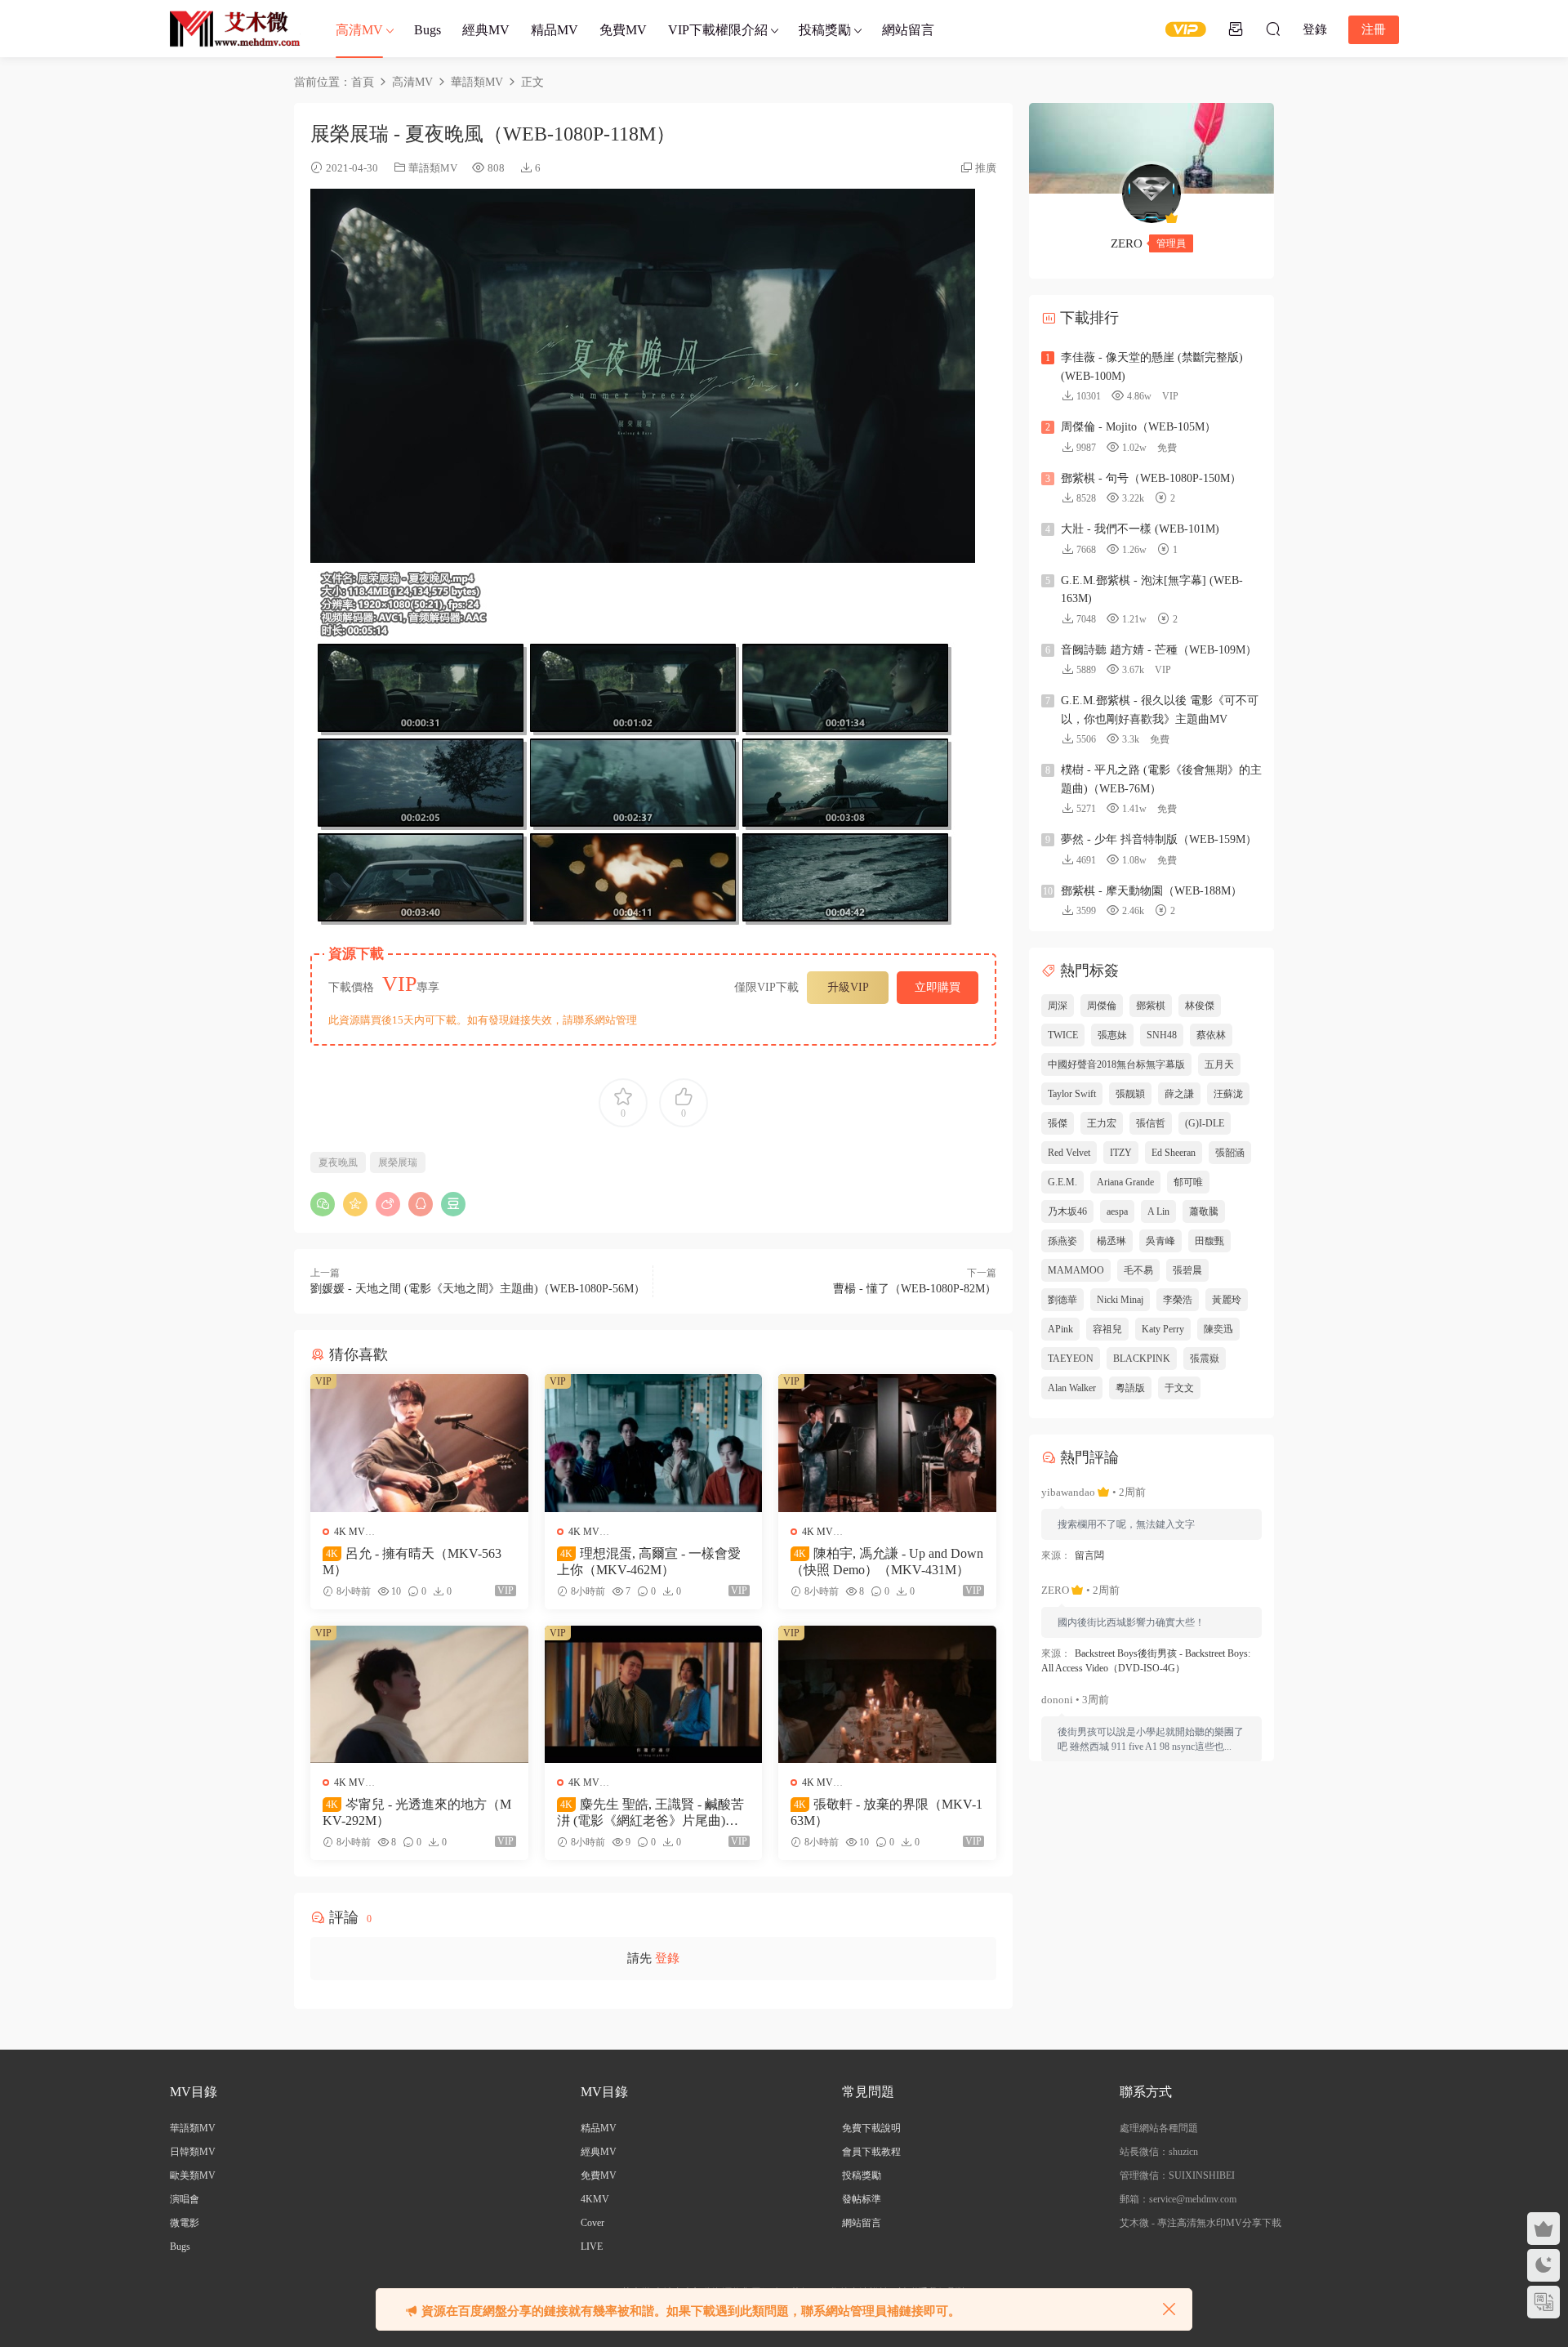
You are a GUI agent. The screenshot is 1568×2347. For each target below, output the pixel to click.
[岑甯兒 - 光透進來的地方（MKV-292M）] (419, 1694)
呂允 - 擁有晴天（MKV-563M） (412, 1562)
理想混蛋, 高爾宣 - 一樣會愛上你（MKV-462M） (649, 1562)
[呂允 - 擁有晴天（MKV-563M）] (419, 1443)
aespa (1117, 1211)
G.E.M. (1062, 1182)
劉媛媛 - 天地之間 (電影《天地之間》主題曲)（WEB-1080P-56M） (478, 1289)
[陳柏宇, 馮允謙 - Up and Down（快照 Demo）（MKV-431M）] (887, 1443)
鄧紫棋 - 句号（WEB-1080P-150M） (1151, 478)
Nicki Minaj (1120, 1300)
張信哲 (1151, 1123)
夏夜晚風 (338, 1162)
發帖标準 (862, 2199)
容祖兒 (1107, 1329)
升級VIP (848, 987)
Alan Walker (1072, 1388)
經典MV (486, 30)
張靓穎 (1130, 1094)
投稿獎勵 (825, 30)
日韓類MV (193, 2152)
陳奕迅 (1218, 1329)
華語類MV (433, 168)
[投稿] (1236, 29)
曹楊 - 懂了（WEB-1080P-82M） (915, 1289)
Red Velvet (1069, 1153)
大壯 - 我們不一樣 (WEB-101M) (1140, 529)
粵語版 (1130, 1388)
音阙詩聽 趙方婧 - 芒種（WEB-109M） (1159, 650)
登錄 (667, 1958)
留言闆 (1089, 1555)
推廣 (986, 168)
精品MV (555, 30)
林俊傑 (1200, 1006)
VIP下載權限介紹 (718, 30)
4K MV (350, 1532)
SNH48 (1162, 1035)
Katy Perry (1163, 1329)
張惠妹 (1112, 1035)
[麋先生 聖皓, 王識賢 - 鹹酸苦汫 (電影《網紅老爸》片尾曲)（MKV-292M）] (654, 1694)
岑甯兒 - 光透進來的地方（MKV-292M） (417, 1812)
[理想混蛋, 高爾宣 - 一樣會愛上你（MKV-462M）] (654, 1443)
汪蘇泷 (1228, 1094)
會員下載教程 (871, 2152)
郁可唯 (1188, 1182)
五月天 (1219, 1064)
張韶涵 (1230, 1153)
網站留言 (908, 30)
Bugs (428, 30)
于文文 (1179, 1388)
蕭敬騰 (1204, 1211)
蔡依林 (1211, 1035)
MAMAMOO (1076, 1270)
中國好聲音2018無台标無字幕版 (1116, 1064)
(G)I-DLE (1205, 1123)
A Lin (1158, 1211)
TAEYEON (1071, 1359)
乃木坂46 (1067, 1211)
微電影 (185, 2223)
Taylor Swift (1072, 1094)
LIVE (592, 2247)
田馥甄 (1209, 1241)
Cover (592, 2223)
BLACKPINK (1142, 1359)
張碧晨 (1187, 1270)
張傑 (1058, 1123)
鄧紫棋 (1151, 1006)
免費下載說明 (871, 2128)
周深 (1058, 1006)
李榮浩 (1178, 1300)
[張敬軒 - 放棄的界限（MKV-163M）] (887, 1694)
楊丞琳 (1111, 1241)
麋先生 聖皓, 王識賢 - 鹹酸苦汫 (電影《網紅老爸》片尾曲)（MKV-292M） (653, 1813)
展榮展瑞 (398, 1162)
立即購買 (938, 987)
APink (1060, 1329)
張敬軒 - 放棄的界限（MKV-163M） (886, 1812)
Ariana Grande (1125, 1182)
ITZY (1121, 1153)
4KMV (595, 2199)
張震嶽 (1205, 1359)
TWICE (1063, 1035)
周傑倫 (1102, 1006)
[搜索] (1273, 29)
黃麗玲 (1227, 1300)
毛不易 (1138, 1270)
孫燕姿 (1062, 1241)
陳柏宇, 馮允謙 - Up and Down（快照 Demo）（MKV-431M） (887, 1562)
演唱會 (185, 2199)
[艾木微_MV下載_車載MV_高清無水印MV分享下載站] (235, 29)
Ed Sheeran (1174, 1153)
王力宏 (1102, 1123)
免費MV (623, 30)
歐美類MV (193, 2175)
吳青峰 (1160, 1241)
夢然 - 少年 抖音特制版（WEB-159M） (1159, 839)
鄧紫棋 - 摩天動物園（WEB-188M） (1151, 891)
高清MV (359, 30)
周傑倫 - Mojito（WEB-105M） (1138, 427)
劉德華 (1062, 1300)
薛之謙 (1179, 1094)
